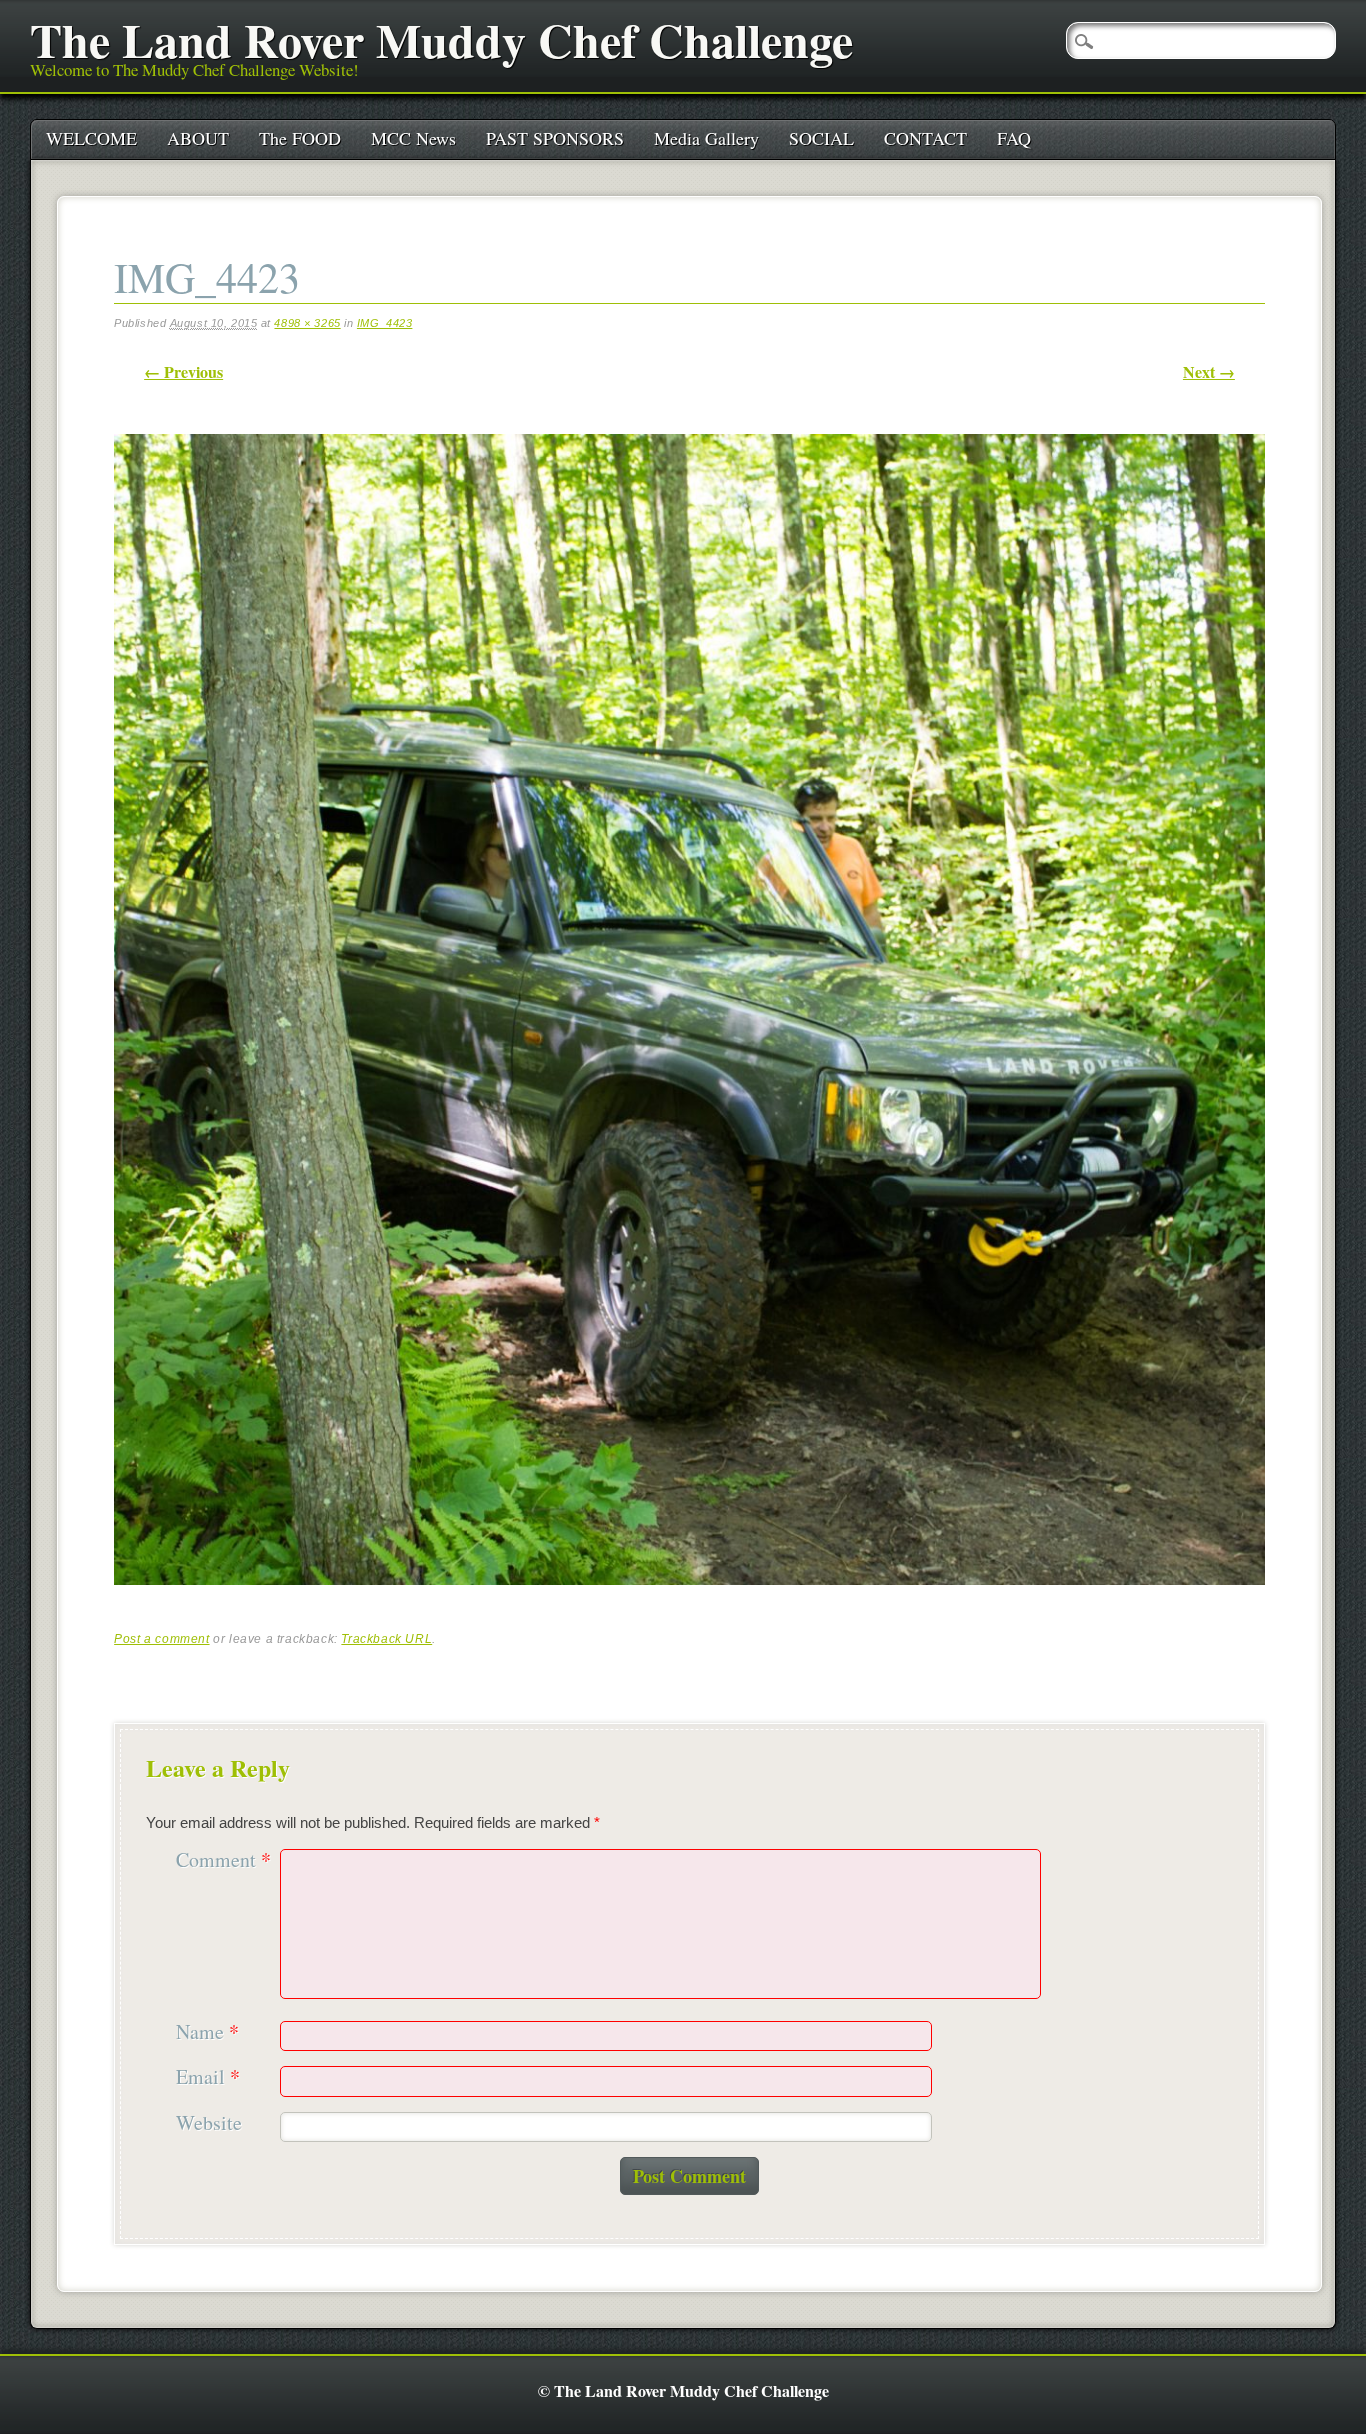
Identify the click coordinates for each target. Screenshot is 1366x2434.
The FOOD (300, 138)
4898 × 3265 (307, 323)
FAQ (1014, 138)
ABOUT (198, 138)
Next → (1209, 371)
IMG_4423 (385, 323)
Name (207, 2032)
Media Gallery (706, 138)
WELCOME (91, 138)
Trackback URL (386, 1639)
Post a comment (161, 1639)
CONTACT (925, 138)
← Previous (183, 371)
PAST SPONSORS (555, 138)
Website (209, 2123)
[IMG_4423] (689, 1602)
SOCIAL (821, 138)
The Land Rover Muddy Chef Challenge (441, 39)
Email (208, 2077)
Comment (223, 1860)
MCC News (413, 138)
